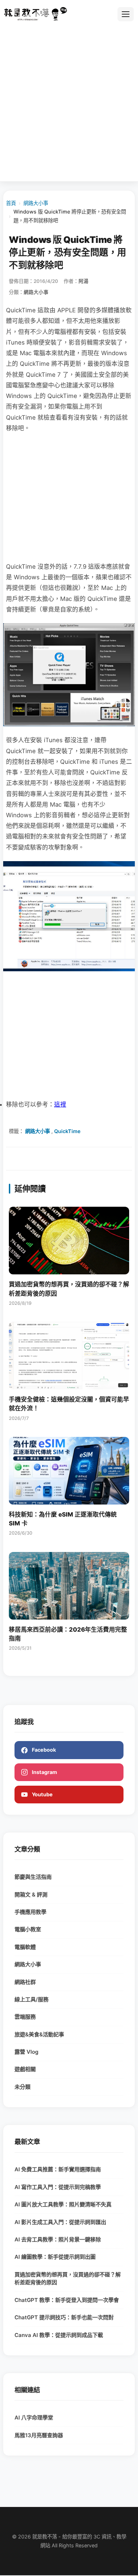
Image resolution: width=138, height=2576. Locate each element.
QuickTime (67, 1131)
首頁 (11, 203)
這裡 (60, 1104)
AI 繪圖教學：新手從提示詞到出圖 (55, 2257)
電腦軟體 (25, 1947)
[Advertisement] (69, 104)
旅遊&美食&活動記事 (39, 2034)
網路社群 (25, 1982)
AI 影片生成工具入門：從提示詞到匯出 (60, 2222)
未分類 (22, 2087)
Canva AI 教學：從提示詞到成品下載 (59, 2335)
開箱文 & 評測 (31, 1895)
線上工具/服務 (31, 1999)
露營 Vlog (27, 2052)
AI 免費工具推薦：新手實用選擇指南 (58, 2169)
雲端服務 (25, 2017)
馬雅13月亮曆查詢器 (39, 2435)
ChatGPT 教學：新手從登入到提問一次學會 (67, 2300)
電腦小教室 (28, 1929)
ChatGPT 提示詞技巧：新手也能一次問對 (64, 2317)
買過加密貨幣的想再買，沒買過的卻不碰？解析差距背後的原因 (68, 2279)
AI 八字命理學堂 (34, 2418)
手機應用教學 (30, 1912)
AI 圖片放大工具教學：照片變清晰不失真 (63, 2204)
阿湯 (84, 281)
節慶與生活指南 (33, 1877)
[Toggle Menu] (126, 14)
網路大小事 (36, 203)
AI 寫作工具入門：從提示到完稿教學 (58, 2187)
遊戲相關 (25, 2069)
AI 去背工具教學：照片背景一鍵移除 (58, 2239)
